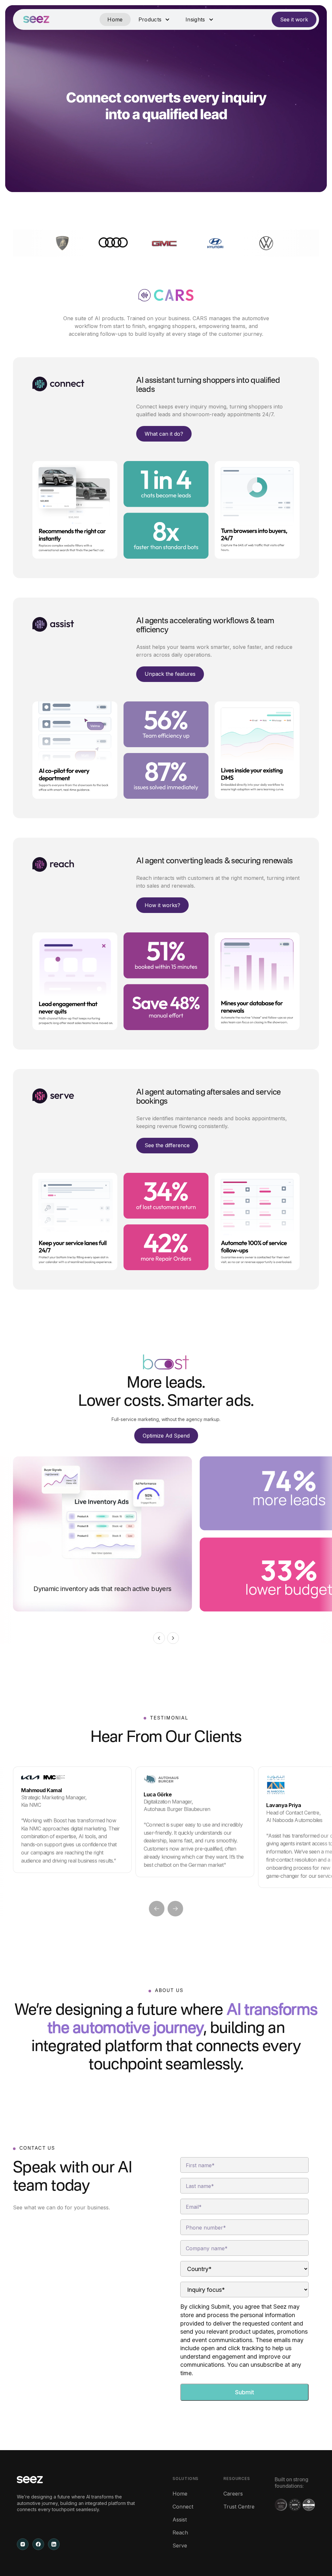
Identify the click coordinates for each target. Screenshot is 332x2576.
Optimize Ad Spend (166, 1436)
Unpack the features (170, 674)
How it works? (162, 905)
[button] (154, 19)
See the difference (167, 1145)
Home (115, 19)
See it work (294, 19)
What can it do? (164, 434)
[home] (36, 19)
